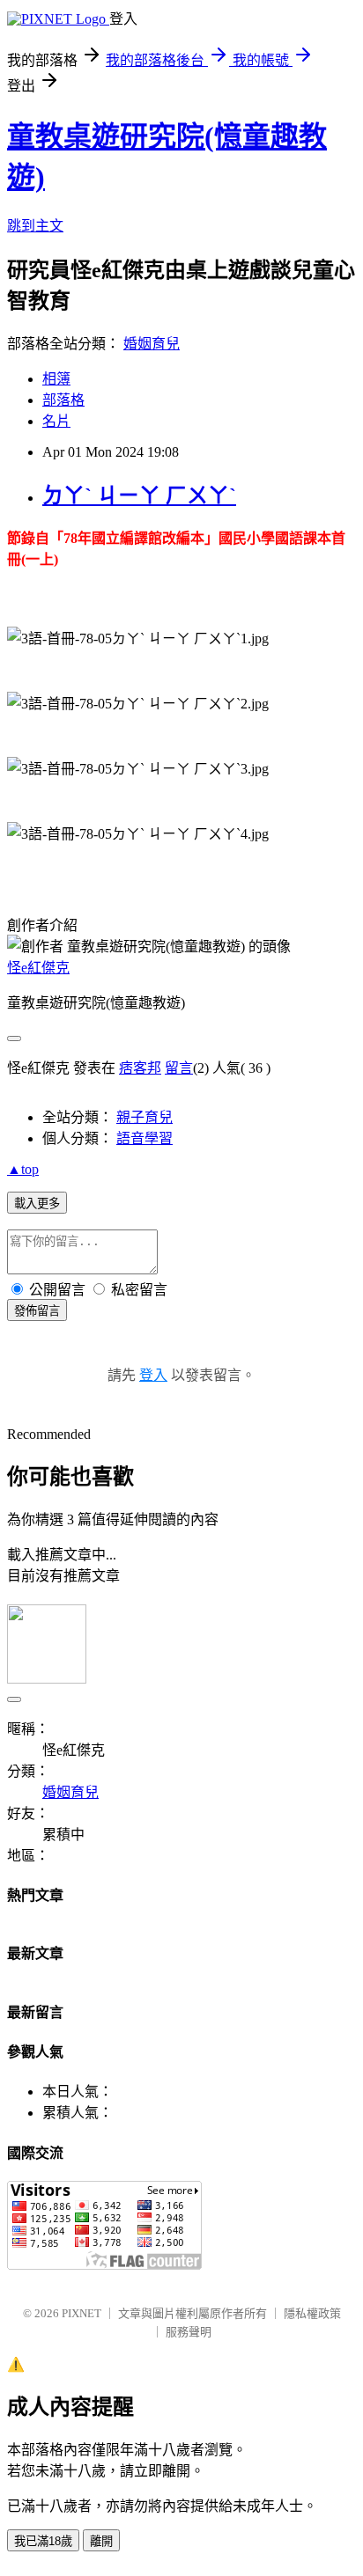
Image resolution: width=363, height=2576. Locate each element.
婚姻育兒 (152, 344)
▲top (23, 1169)
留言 (179, 1068)
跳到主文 (35, 226)
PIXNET (81, 2313)
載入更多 (37, 1204)
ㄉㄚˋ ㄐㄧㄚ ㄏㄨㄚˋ (139, 495)
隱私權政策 (312, 2313)
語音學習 (144, 1138)
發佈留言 (37, 1311)
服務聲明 (189, 2332)
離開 (101, 2541)
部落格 (63, 400)
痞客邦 (140, 1068)
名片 (56, 421)
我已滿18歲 (43, 2541)
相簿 (56, 379)
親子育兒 (144, 1117)
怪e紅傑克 (38, 968)
